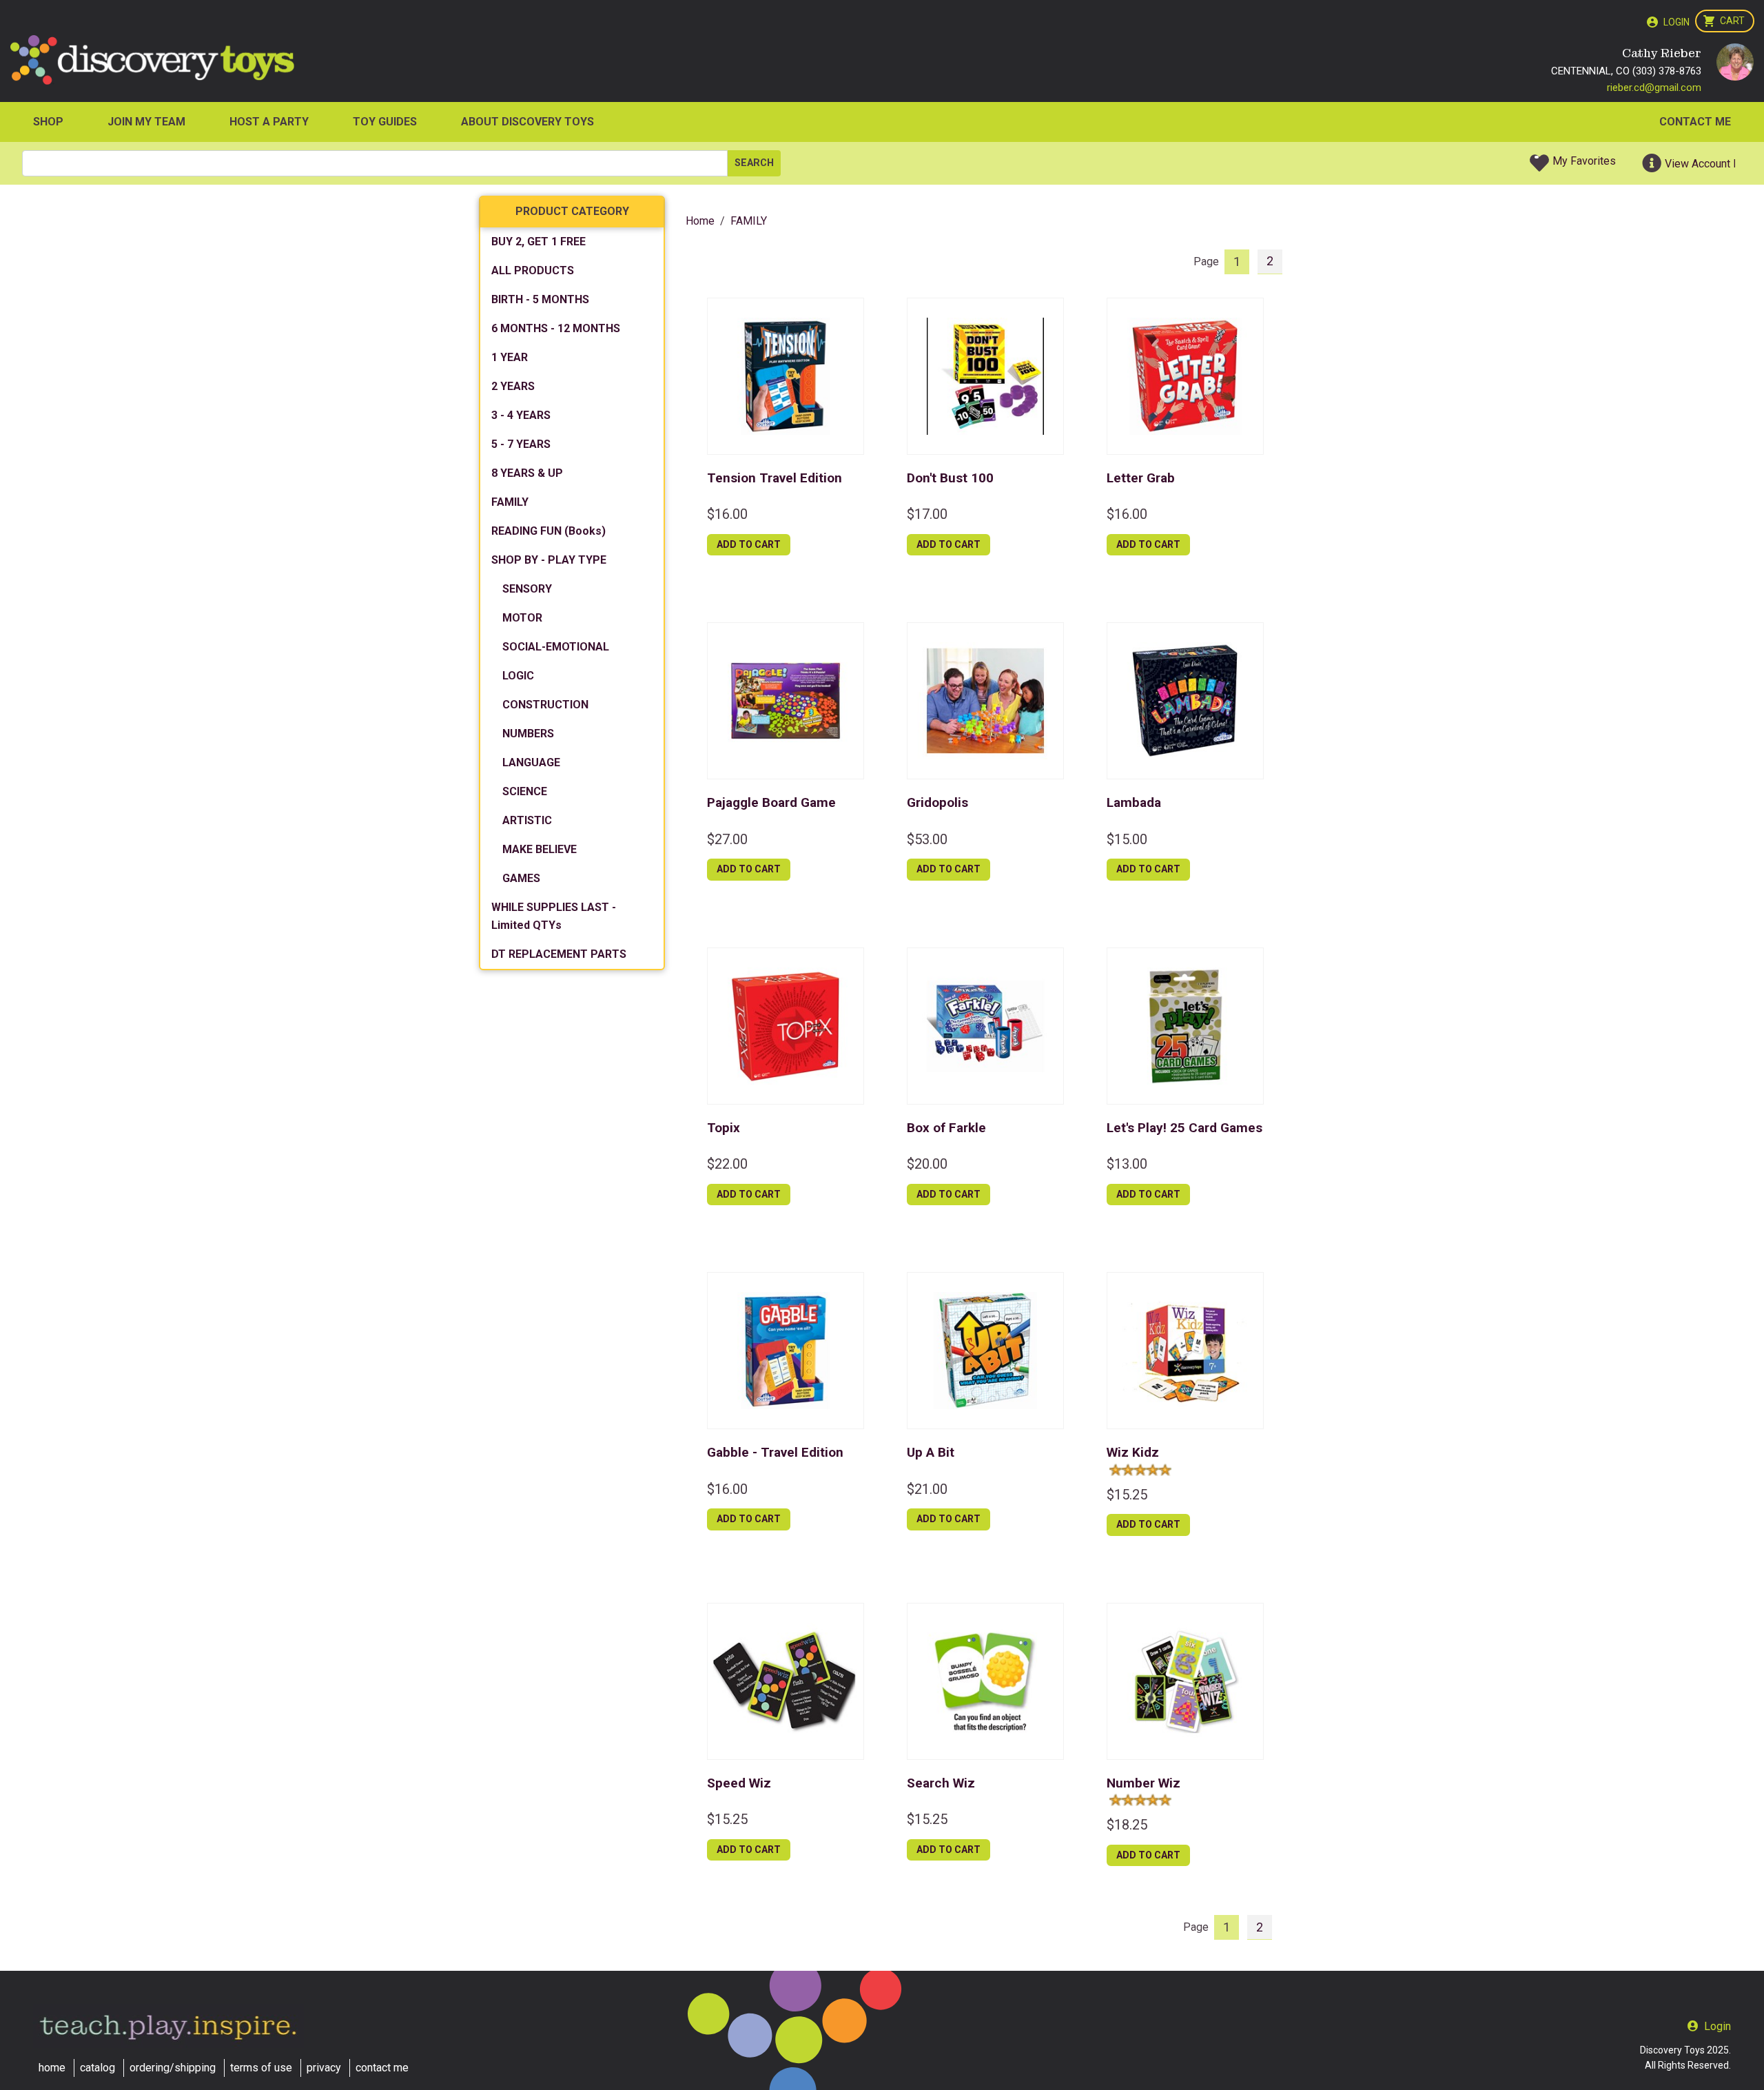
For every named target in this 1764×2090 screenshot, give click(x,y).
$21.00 (927, 1489)
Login (1676, 22)
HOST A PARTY (269, 122)
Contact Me (1695, 122)
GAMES (521, 878)
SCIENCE (525, 791)
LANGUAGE (531, 762)
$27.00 (727, 839)
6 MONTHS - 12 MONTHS (556, 328)
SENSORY (527, 589)
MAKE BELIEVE (540, 849)
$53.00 (927, 839)
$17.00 (927, 514)
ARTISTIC (527, 820)
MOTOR (522, 618)
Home (700, 221)
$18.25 (1127, 1825)
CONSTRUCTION (545, 705)
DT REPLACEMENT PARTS (559, 954)
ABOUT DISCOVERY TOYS (527, 122)
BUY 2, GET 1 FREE (539, 242)
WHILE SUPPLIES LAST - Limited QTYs (554, 916)
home (52, 2068)
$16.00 (727, 514)
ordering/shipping (173, 2068)
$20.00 (927, 1164)
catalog (98, 2068)
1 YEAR (510, 357)
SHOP (48, 122)
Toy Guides (385, 122)
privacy (324, 2068)
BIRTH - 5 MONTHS (540, 299)
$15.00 (1127, 839)
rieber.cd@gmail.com (1654, 88)
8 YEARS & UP (527, 473)
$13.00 (1127, 1164)
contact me (382, 2068)
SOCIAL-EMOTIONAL (556, 647)
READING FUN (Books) (548, 531)
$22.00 (727, 1164)
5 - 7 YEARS (521, 444)
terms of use (261, 2068)
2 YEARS (513, 386)
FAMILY (510, 502)
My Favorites (1584, 161)
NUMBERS (528, 734)
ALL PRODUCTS (533, 270)
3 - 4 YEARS (521, 415)
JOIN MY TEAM (146, 122)
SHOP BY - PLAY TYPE (549, 560)
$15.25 (1127, 1495)
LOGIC (518, 676)
